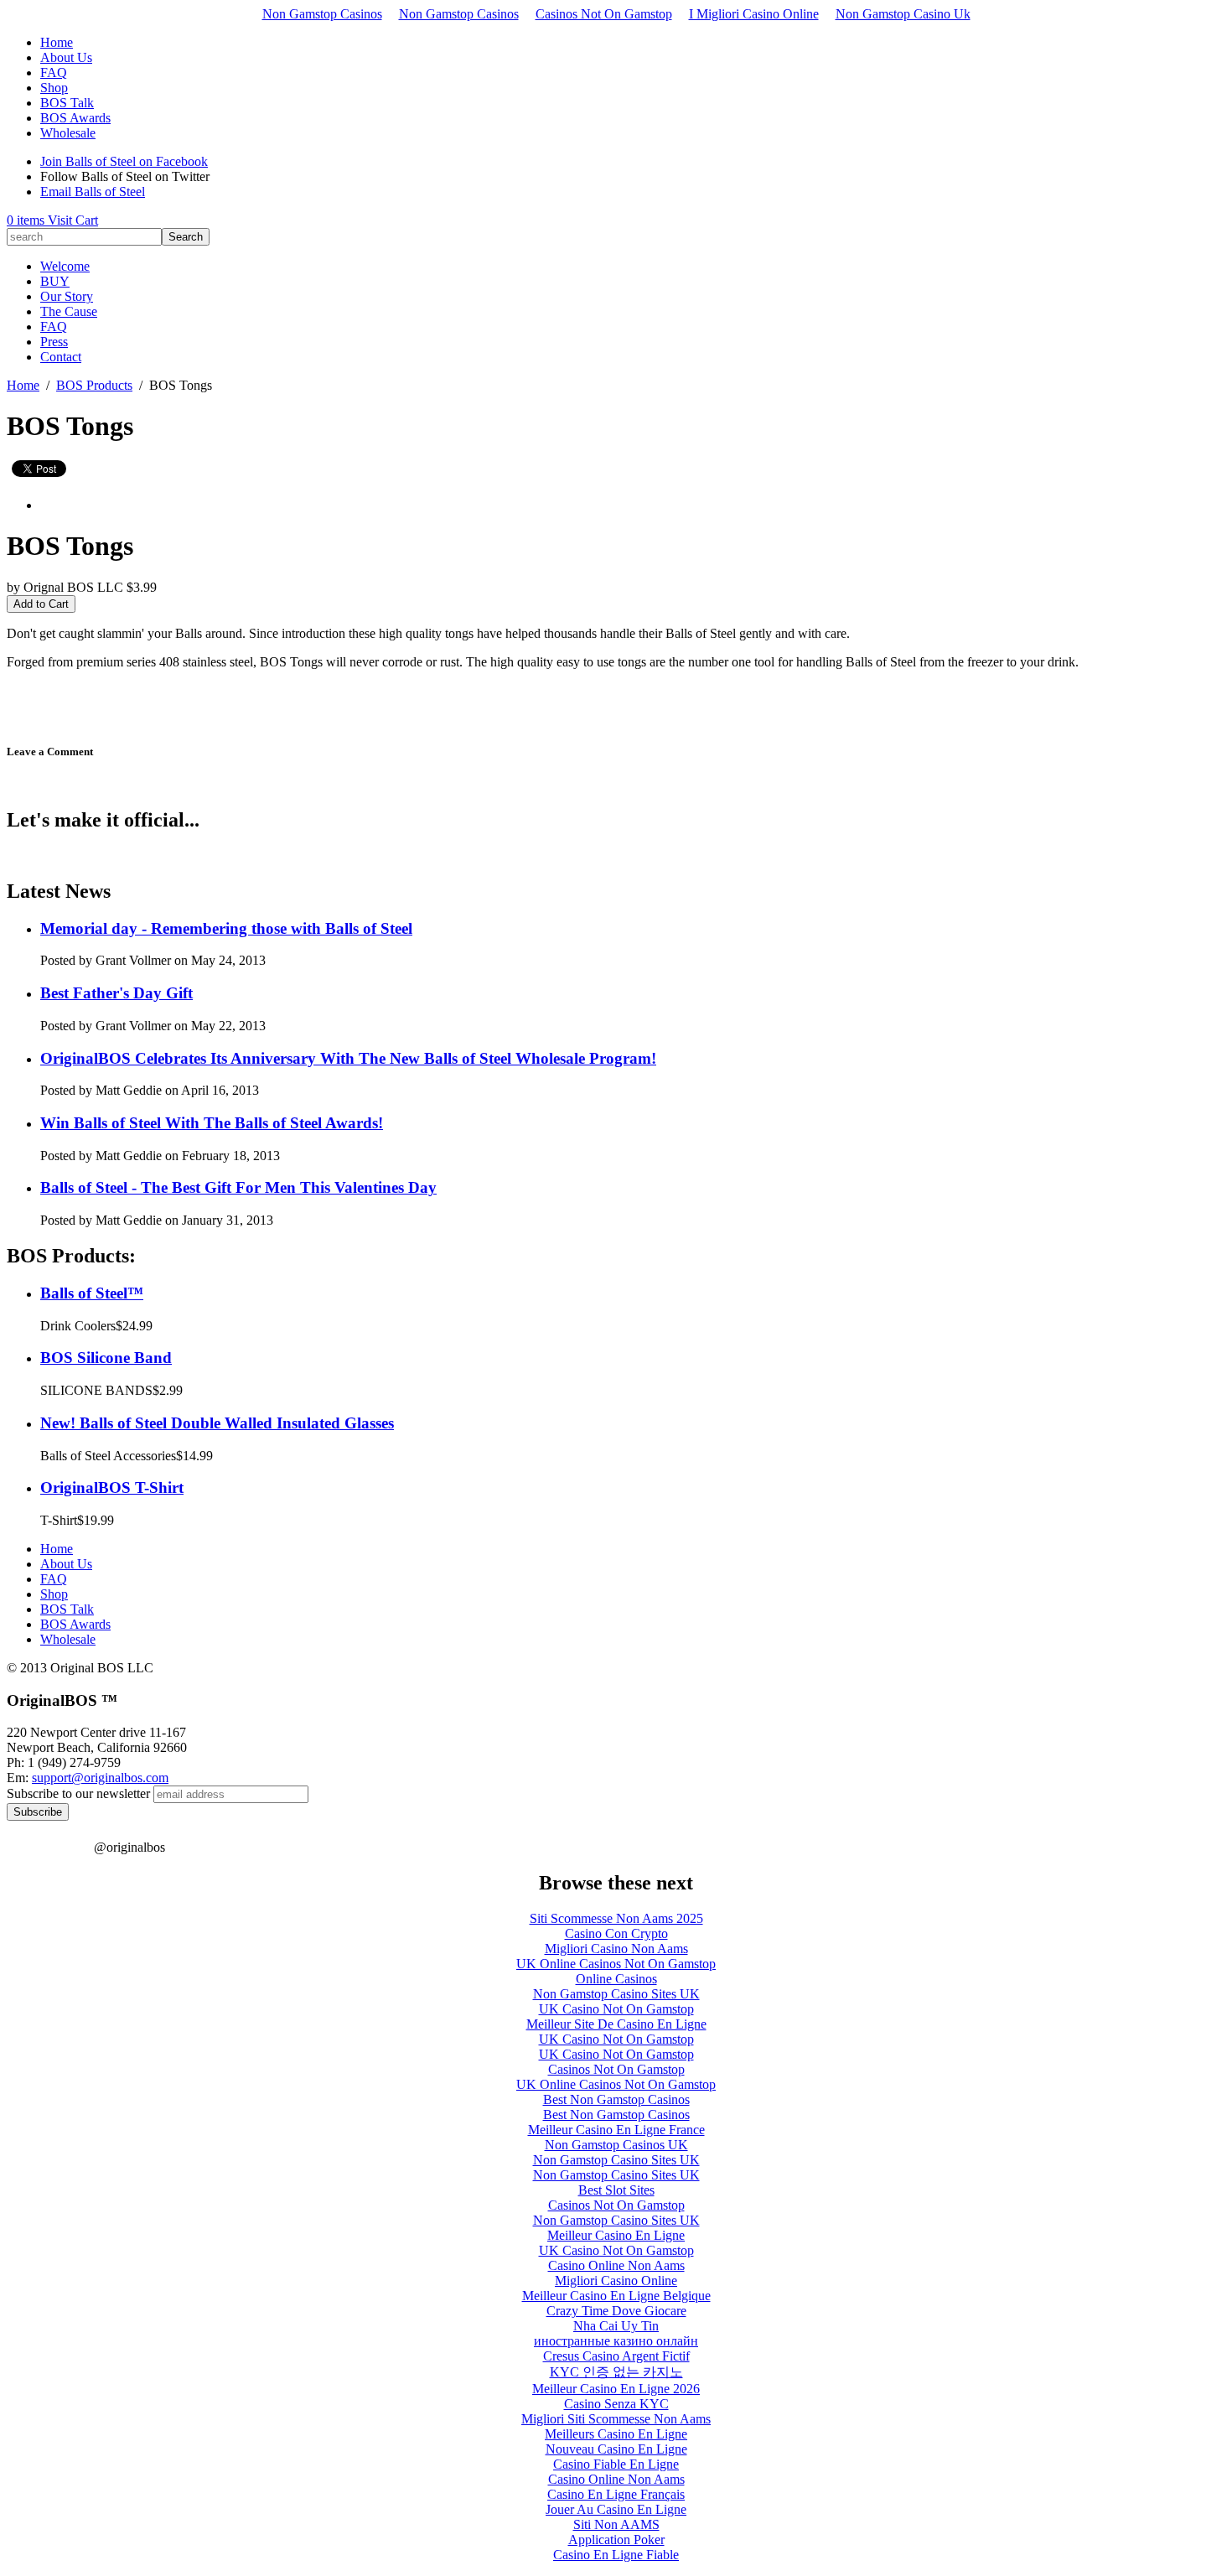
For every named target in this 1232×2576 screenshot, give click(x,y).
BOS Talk (67, 103)
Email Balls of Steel (93, 192)
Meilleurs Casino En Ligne (616, 2434)
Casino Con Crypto (616, 1933)
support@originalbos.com (100, 1778)
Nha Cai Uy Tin (616, 2326)
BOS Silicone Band (106, 1358)
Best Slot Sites (616, 2190)
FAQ (54, 73)
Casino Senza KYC (616, 2404)
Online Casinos (616, 1979)
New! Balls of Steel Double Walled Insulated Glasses (217, 1423)
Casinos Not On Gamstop (604, 14)
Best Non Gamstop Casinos (616, 2099)
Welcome (65, 266)
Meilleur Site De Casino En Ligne (616, 2024)
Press (54, 342)
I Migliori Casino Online (754, 14)
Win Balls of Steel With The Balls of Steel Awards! (212, 1123)
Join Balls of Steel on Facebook (124, 161)
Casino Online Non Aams (616, 2265)
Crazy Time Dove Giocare (616, 2311)
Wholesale (68, 133)
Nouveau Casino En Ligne (616, 2449)
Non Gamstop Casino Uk (903, 14)
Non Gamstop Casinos (322, 14)
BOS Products (94, 385)
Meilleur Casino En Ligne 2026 (616, 2389)
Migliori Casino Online (616, 2281)
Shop (54, 88)
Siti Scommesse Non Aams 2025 (616, 1918)
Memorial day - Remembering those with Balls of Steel (226, 928)
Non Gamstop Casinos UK (616, 2145)
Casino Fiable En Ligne (616, 2464)
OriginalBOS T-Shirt (112, 1488)
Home (57, 42)
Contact (61, 357)
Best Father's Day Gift (116, 993)
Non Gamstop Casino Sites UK (616, 1994)
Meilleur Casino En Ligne (616, 2235)
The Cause (69, 311)
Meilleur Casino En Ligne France (616, 2130)
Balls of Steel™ (92, 1293)
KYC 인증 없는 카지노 (616, 2372)
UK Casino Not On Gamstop (616, 2009)
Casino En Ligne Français (616, 2494)
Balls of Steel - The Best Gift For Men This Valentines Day (238, 1187)
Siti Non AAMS (616, 2524)
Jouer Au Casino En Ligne (616, 2509)
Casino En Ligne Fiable (616, 2555)
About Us (66, 57)
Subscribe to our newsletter (78, 1793)
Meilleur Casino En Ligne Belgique (616, 2296)
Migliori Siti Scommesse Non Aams (616, 2419)
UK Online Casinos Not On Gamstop (616, 1964)
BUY (55, 281)
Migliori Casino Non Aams (616, 1949)
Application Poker (616, 2540)
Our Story (67, 296)
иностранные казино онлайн (616, 2341)
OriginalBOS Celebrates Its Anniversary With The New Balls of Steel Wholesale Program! (348, 1058)
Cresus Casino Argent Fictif (616, 2356)
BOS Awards (75, 118)
